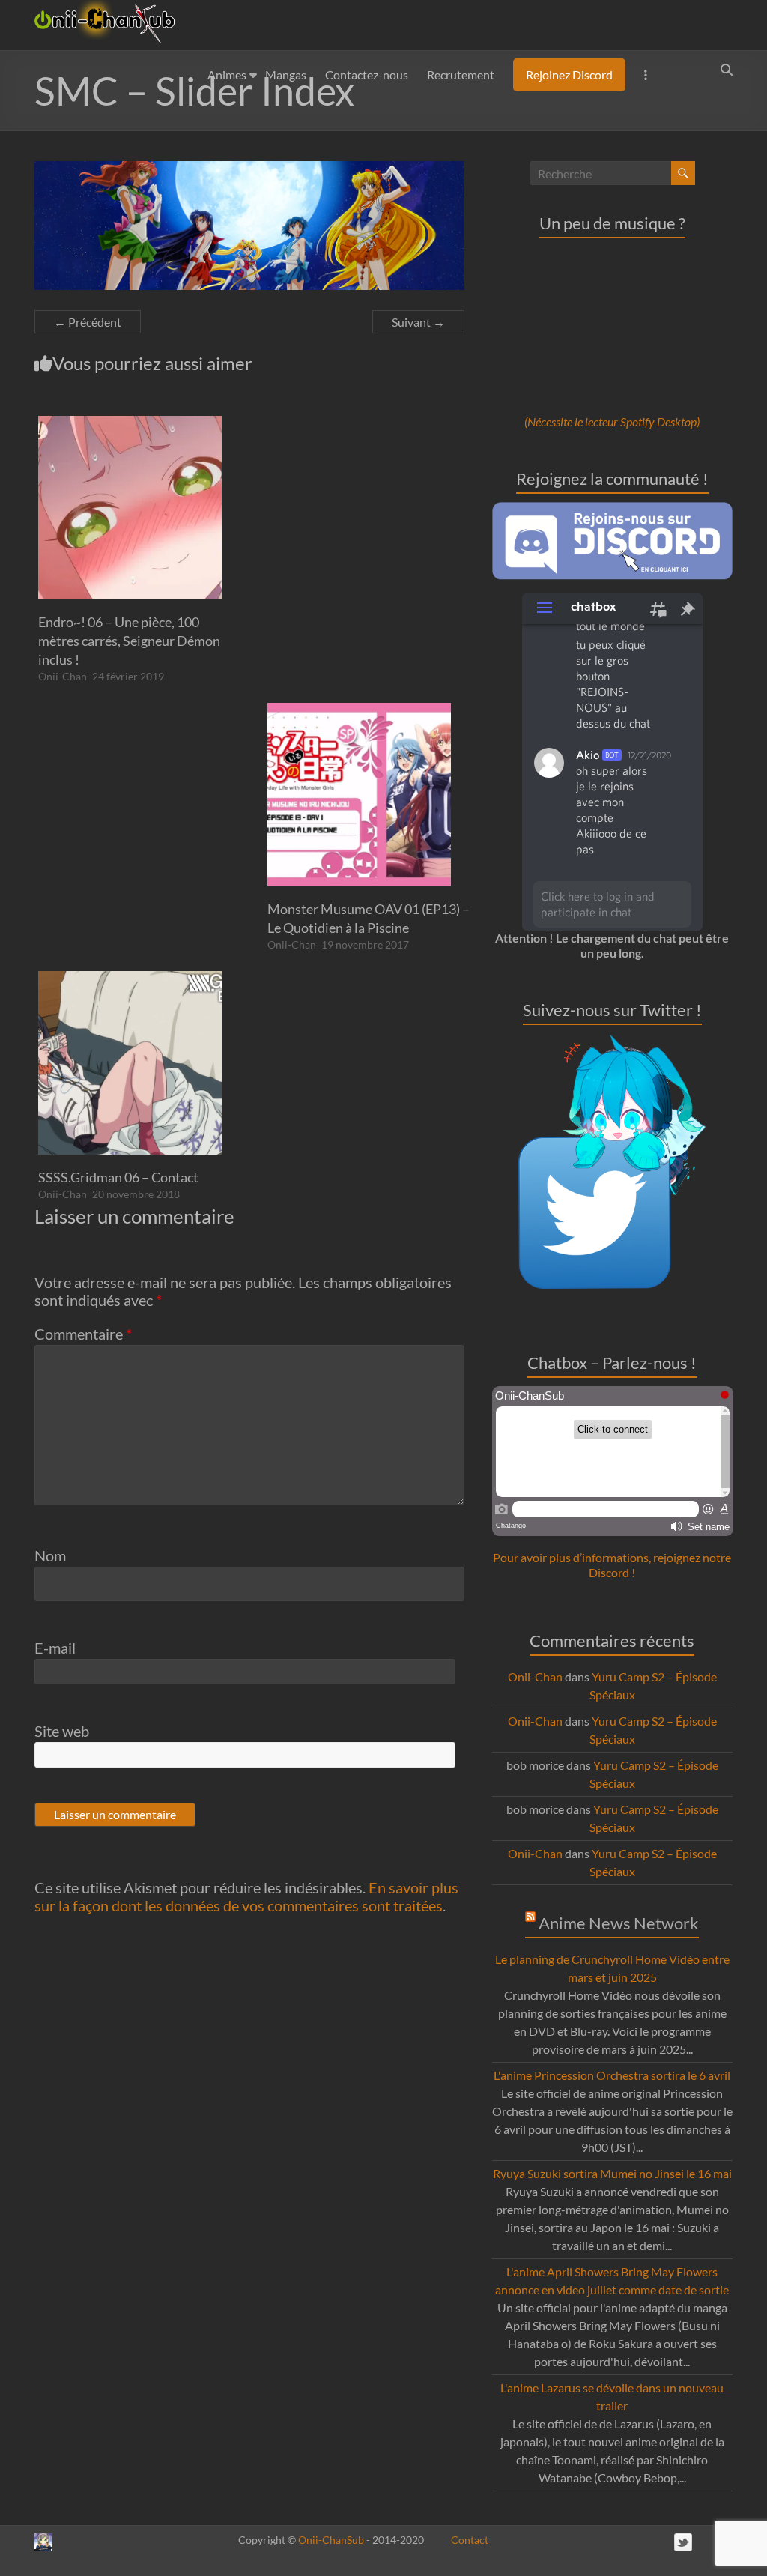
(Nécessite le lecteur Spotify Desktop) (612, 421)
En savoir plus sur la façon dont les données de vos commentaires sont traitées (246, 1896)
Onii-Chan (63, 676)
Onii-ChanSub (331, 2540)
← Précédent (88, 322)
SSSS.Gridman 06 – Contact (118, 1177)
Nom (50, 1555)
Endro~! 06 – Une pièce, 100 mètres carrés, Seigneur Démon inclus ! (129, 641)
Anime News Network (619, 1923)
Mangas (286, 75)
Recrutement (461, 75)
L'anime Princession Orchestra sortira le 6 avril (612, 2075)
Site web (62, 1731)
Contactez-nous (367, 75)
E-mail (55, 1648)
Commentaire (83, 1334)
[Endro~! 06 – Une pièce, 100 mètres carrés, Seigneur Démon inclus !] (130, 423)
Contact (470, 2540)
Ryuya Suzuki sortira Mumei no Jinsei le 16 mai (612, 2173)
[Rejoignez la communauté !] (613, 509)
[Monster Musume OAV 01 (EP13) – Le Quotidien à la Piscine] (359, 710)
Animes (227, 75)
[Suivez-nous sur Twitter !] (612, 1042)
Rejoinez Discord (569, 75)
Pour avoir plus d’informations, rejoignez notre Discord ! (612, 1565)
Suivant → (418, 322)
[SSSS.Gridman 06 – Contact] (130, 978)
